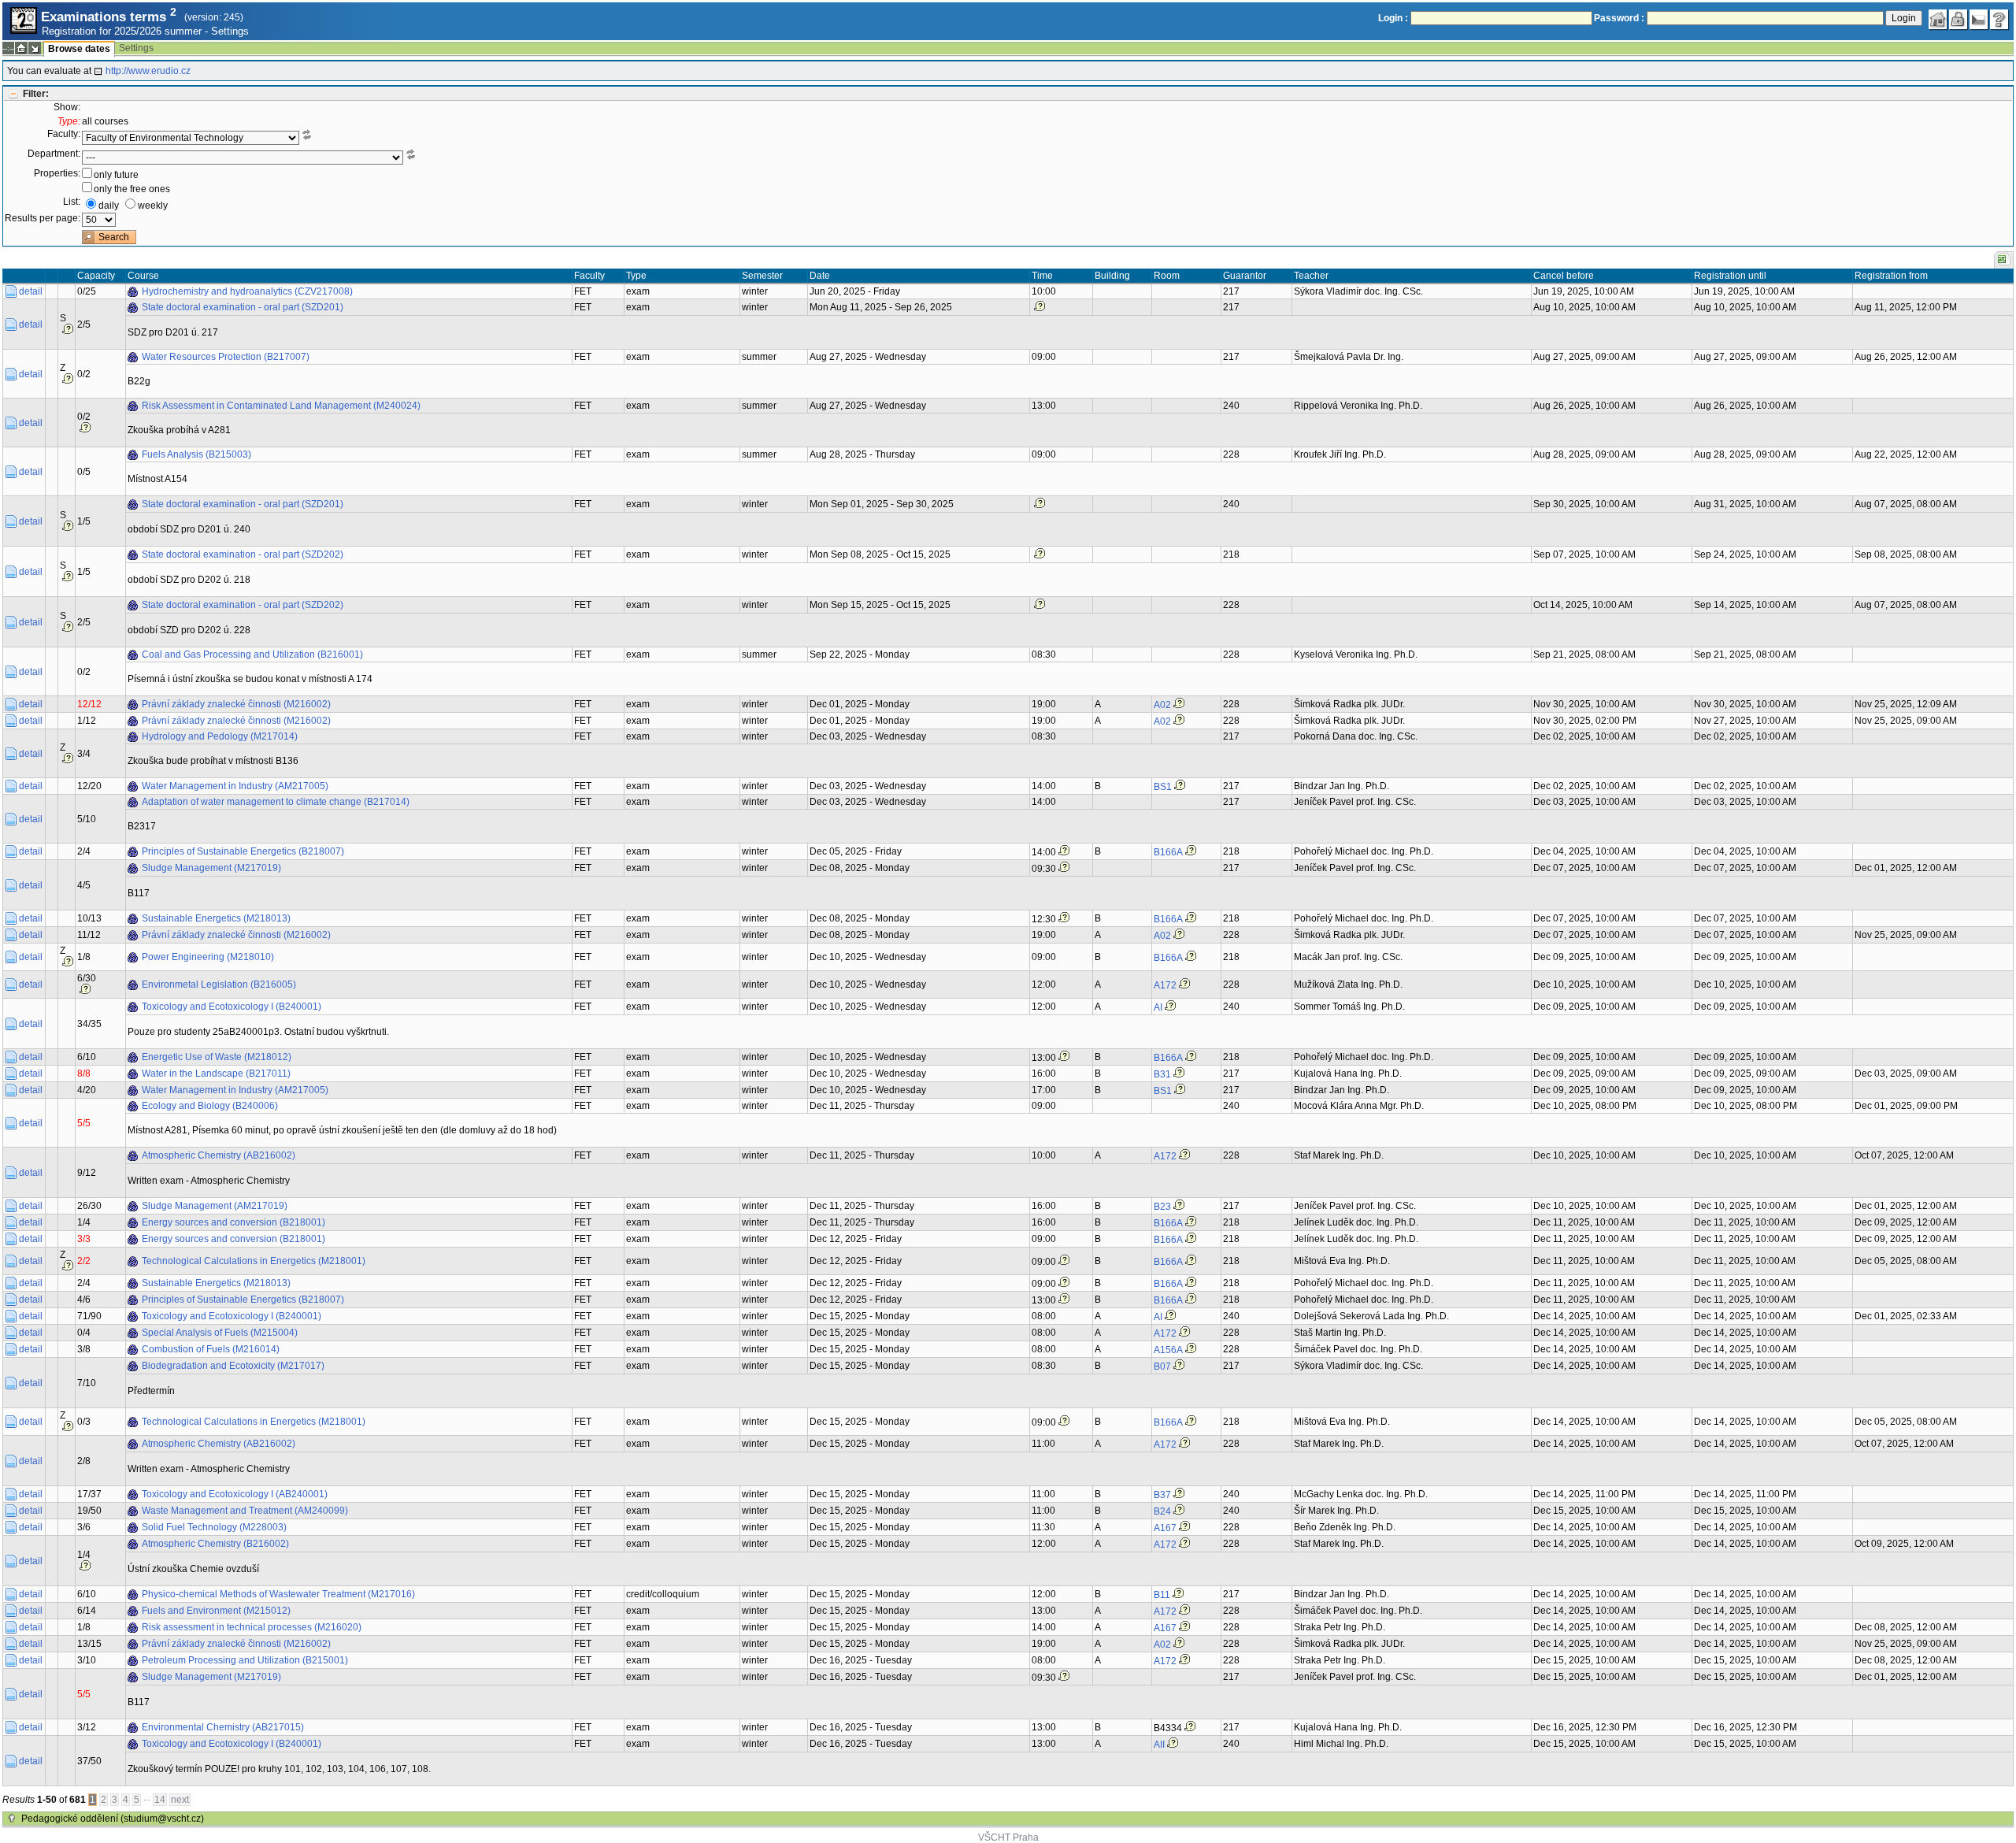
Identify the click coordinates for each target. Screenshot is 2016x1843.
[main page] (1938, 20)
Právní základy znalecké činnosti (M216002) (236, 704)
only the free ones (132, 189)
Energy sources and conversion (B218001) (233, 1222)
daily (109, 206)
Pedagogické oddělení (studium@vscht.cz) (113, 1819)
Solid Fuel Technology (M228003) (214, 1527)
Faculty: (64, 134)
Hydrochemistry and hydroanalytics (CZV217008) (247, 291)
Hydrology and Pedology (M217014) (220, 736)
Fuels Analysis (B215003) (196, 454)
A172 (1165, 985)
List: (72, 202)
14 (160, 1800)
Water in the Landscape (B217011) (216, 1074)
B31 (1162, 1074)
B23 (1162, 1207)
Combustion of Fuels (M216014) (211, 1349)
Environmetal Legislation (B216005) (219, 985)
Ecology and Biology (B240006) (210, 1106)
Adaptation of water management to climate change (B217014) (276, 802)
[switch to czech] (1979, 20)
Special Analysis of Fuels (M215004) (220, 1333)
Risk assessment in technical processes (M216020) (252, 1627)
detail (31, 291)
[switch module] (35, 48)
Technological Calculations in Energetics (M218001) (254, 1261)
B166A (1168, 852)
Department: (54, 154)
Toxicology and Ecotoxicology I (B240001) (232, 1007)
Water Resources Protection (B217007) (226, 357)
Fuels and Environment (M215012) (216, 1611)
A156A (1168, 1350)
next (180, 1800)
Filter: (36, 94)
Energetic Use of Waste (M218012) (217, 1057)
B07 (1162, 1366)
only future (116, 175)
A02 (1162, 705)
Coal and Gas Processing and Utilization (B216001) (252, 655)
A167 (1165, 1528)
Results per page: (43, 218)
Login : (1393, 18)
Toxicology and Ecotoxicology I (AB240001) (235, 1494)
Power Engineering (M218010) (208, 957)
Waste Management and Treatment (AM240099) (245, 1511)
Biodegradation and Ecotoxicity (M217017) (233, 1366)
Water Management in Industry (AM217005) (235, 786)
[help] (1999, 20)
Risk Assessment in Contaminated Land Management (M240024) (281, 406)
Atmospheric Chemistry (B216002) (215, 1544)
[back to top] (12, 1819)
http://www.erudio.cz (148, 71)
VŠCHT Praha (1008, 1837)
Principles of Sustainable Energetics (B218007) (243, 851)
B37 (1162, 1495)
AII (1159, 1745)
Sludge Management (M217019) (211, 868)
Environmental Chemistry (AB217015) (223, 1727)
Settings (230, 31)
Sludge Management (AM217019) (215, 1206)
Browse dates (79, 49)
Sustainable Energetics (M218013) (216, 918)
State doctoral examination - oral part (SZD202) (243, 554)
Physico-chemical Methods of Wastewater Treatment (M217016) (278, 1594)
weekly (153, 206)
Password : (1619, 18)
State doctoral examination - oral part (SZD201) (243, 307)
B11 (1162, 1595)
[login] (1959, 20)
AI (1158, 1007)
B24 (1162, 1511)
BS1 (1163, 787)
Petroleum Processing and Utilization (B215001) (245, 1660)
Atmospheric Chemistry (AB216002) (219, 1155)
